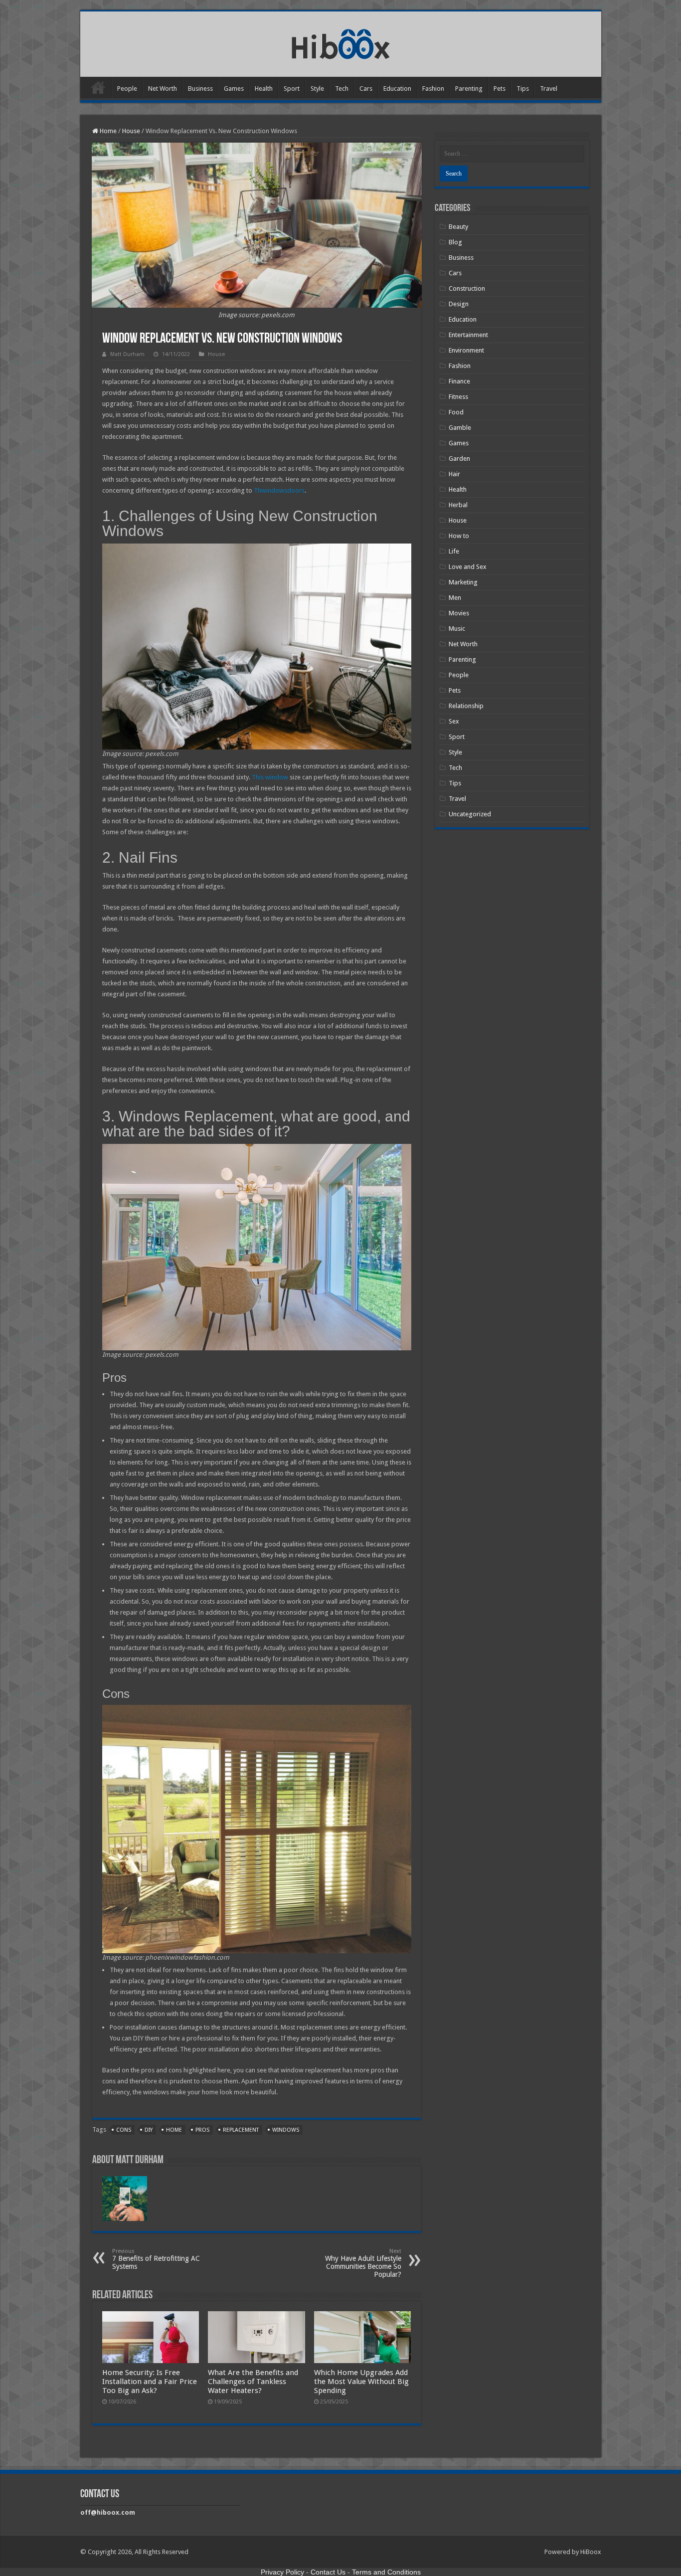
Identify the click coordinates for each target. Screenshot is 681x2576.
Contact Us (328, 2572)
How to (459, 536)
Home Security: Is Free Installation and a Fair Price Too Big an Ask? (150, 2382)
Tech (342, 89)
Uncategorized (470, 814)
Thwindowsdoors (279, 490)
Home (98, 87)
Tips (523, 89)
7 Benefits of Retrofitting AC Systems (156, 2259)
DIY (149, 2130)
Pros (202, 2130)
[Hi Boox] (341, 42)
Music (457, 629)
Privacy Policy (282, 2572)
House (131, 131)
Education (397, 89)
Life (454, 551)
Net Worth (163, 89)
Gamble (460, 428)
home (174, 2130)
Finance (459, 381)
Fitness (458, 397)
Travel (549, 89)
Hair (454, 474)
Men (455, 598)
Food (456, 412)
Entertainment (468, 335)
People (127, 89)
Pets (500, 89)
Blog (455, 242)
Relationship (466, 706)
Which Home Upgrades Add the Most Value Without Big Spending (361, 2382)
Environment (466, 350)
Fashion (433, 89)
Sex (454, 721)
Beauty (458, 227)
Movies (459, 613)
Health (264, 89)
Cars (366, 89)
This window (270, 777)
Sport (292, 89)
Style (317, 89)
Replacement (241, 2130)
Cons (124, 2130)
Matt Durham (127, 354)
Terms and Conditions (386, 2572)
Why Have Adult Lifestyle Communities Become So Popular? (363, 2263)
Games (234, 89)
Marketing (463, 582)
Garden (459, 459)
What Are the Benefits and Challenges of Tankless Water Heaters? (253, 2382)
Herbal (458, 505)
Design (459, 304)
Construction (467, 288)
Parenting (469, 89)
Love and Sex (468, 567)
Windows (286, 2130)
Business (200, 89)
